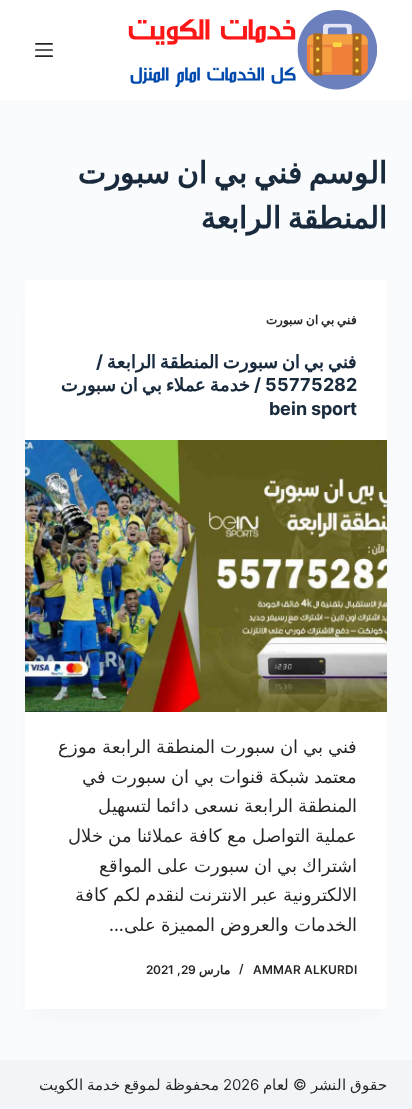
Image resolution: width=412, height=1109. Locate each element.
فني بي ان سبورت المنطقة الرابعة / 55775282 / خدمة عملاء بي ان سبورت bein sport (209, 385)
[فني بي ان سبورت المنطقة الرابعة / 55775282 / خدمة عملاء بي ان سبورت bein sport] (206, 576)
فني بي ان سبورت (311, 319)
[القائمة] (44, 50)
